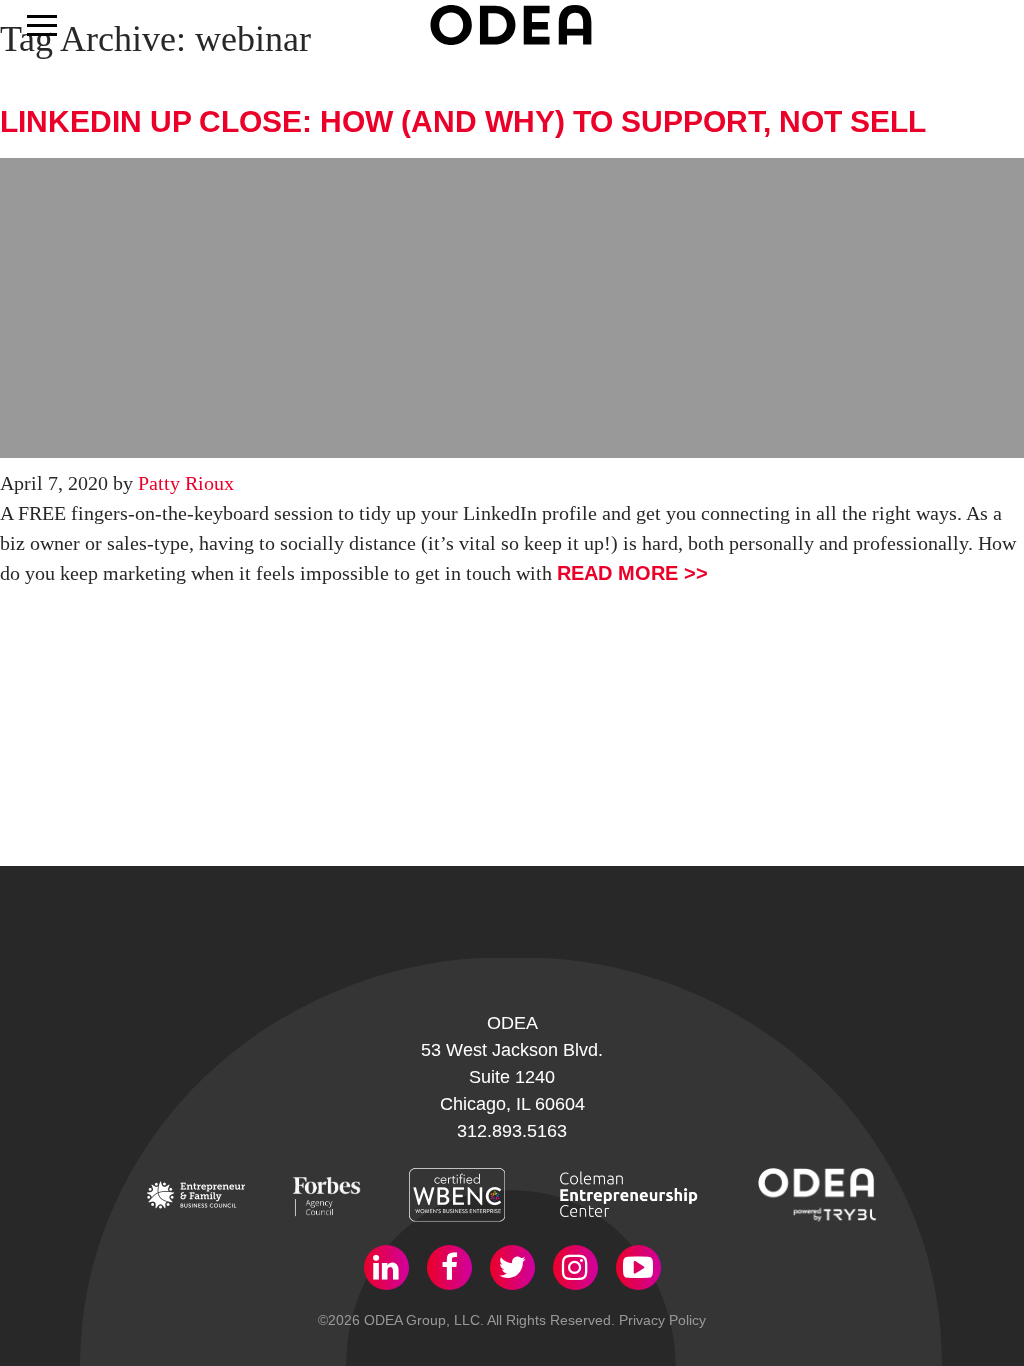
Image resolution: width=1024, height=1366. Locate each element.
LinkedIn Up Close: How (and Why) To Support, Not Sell (463, 121)
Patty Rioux (186, 483)
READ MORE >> (632, 573)
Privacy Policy (662, 1320)
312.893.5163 (512, 1131)
